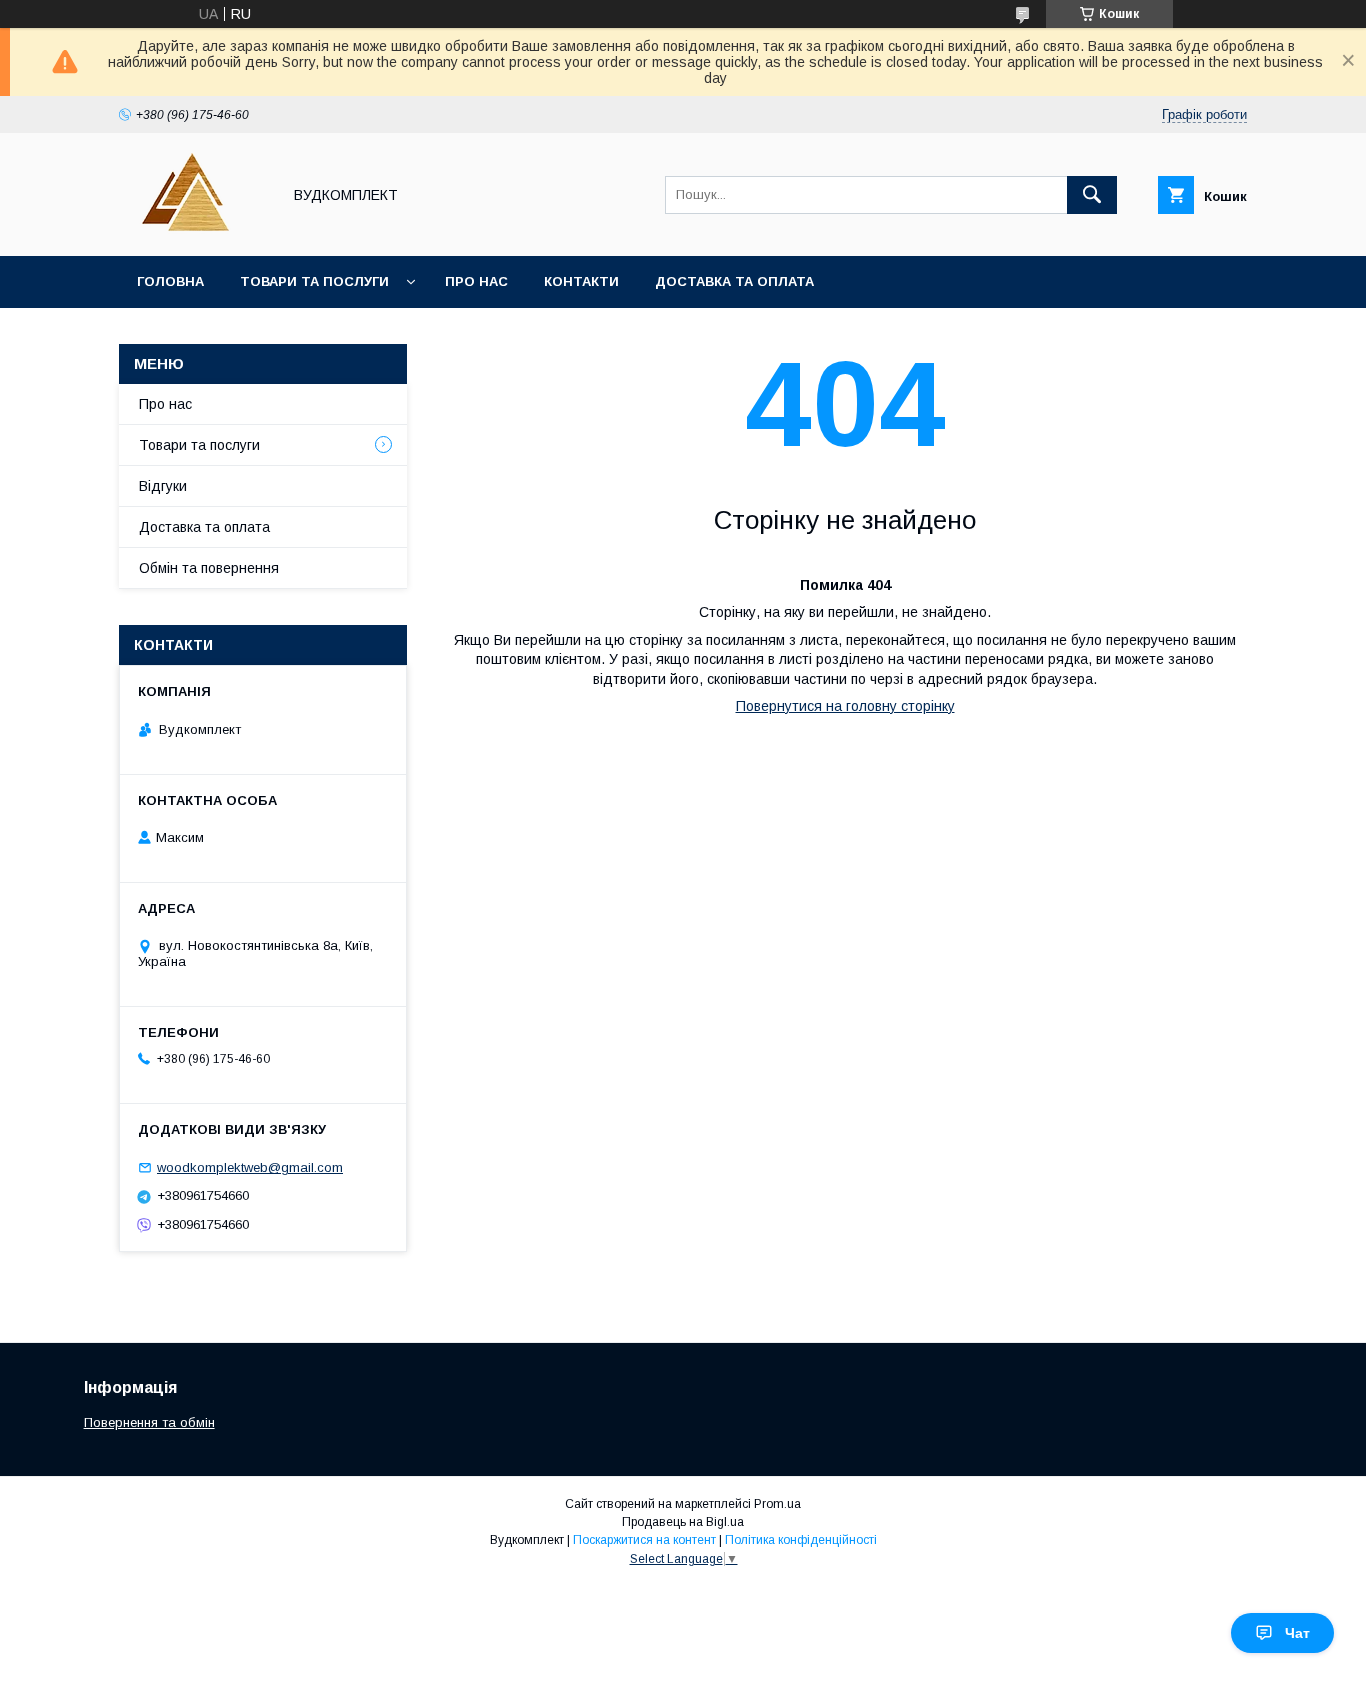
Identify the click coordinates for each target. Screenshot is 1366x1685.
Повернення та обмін (149, 1422)
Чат (1297, 1633)
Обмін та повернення (209, 568)
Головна (170, 281)
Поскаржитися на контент (644, 1540)
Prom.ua (777, 1504)
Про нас (476, 281)
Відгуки (163, 486)
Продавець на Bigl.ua (683, 1522)
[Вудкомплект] (194, 230)
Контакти (581, 281)
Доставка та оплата (734, 281)
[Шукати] (1092, 195)
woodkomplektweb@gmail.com (250, 1167)
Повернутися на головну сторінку (845, 706)
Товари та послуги (314, 281)
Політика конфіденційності (801, 1540)
